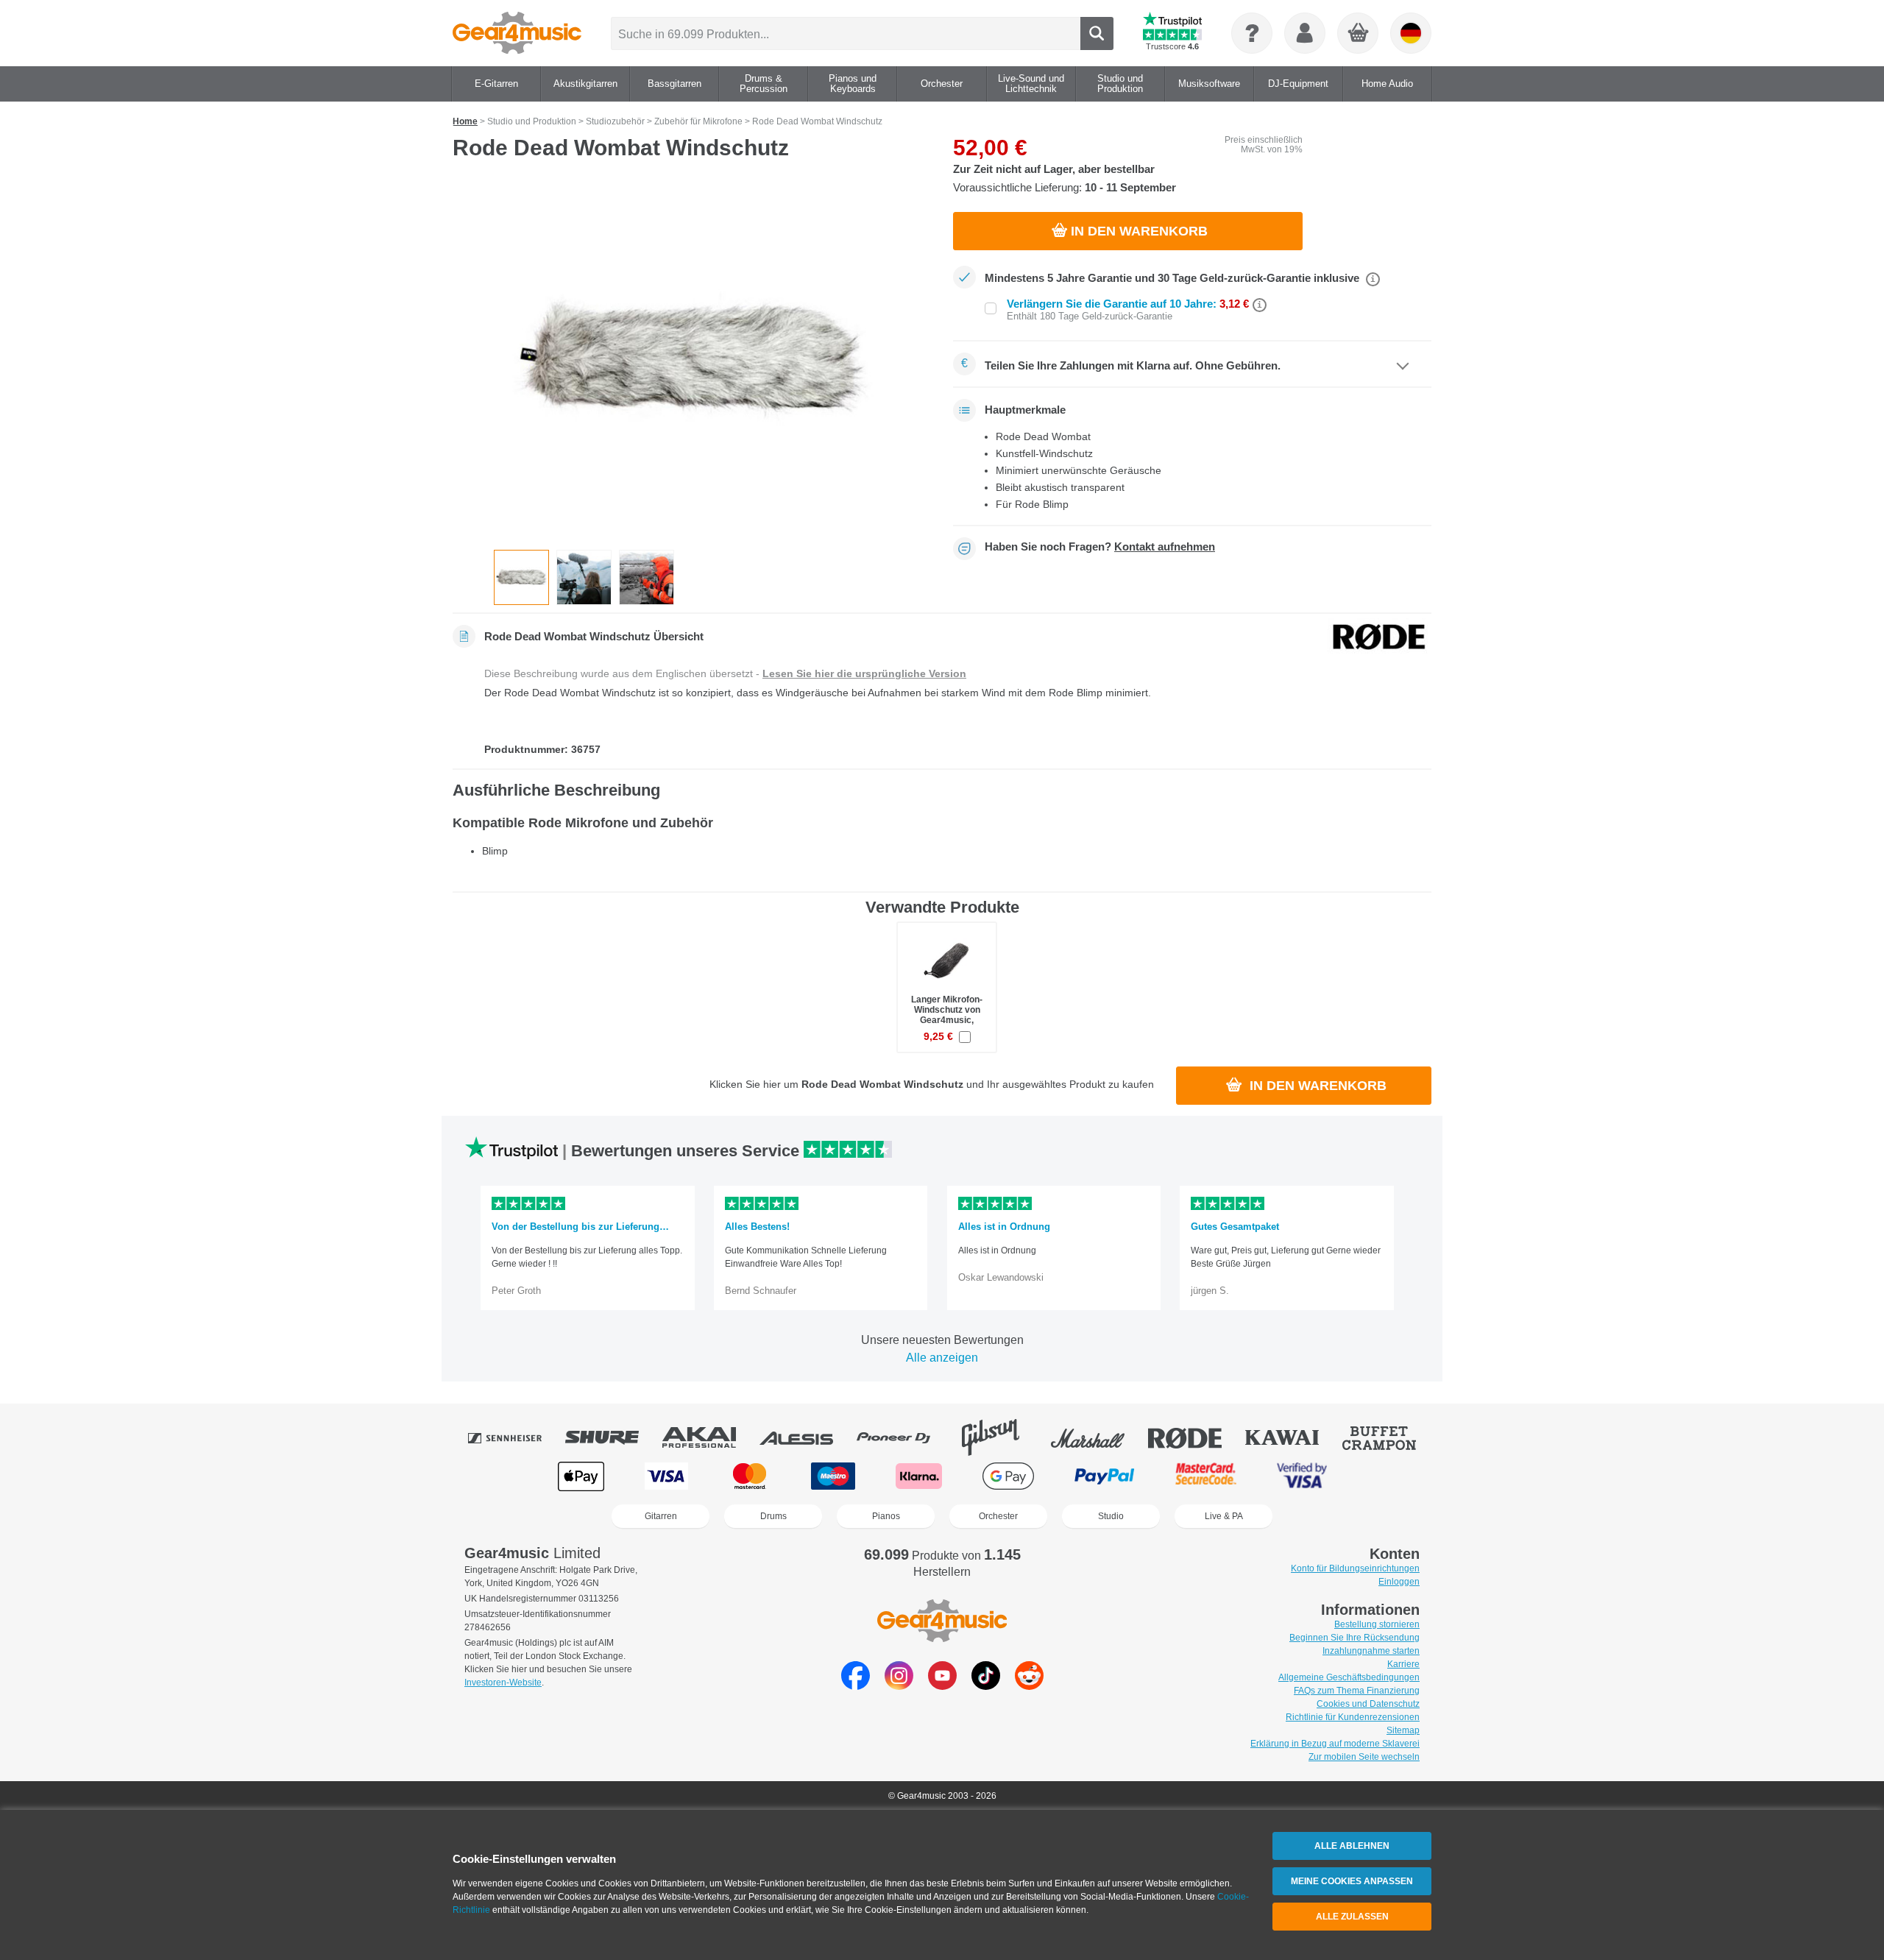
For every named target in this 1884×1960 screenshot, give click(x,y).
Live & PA (1224, 1516)
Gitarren (661, 1516)
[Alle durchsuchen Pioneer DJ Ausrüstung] (904, 1437)
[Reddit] (1029, 1686)
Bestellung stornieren (1377, 1624)
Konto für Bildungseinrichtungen (1355, 1568)
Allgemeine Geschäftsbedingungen (1349, 1677)
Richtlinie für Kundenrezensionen (1353, 1717)
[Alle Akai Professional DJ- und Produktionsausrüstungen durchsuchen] (709, 1437)
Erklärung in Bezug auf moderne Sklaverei (1335, 1744)
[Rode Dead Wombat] (692, 360)
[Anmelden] (1305, 33)
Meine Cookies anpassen (1352, 1881)
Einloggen (1399, 1582)
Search (1097, 33)
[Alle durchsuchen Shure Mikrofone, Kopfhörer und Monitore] (612, 1437)
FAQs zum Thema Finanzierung (1357, 1691)
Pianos (886, 1516)
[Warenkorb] (1359, 34)
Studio (1111, 1516)
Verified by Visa (1302, 1476)
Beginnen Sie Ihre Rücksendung (1354, 1638)
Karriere (1403, 1664)
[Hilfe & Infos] (1252, 33)
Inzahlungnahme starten (1371, 1651)
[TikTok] (986, 1686)
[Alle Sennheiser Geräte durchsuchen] (515, 1437)
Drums (773, 1516)
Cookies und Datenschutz (1368, 1704)
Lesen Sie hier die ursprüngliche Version (864, 673)
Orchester (998, 1516)
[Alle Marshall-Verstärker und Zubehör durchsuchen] (1098, 1437)
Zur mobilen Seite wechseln (1364, 1757)
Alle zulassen (1352, 1917)
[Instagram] (899, 1686)
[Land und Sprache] (1411, 33)
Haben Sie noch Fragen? (1100, 547)
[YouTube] (942, 1686)
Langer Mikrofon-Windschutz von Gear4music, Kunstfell (947, 1015)
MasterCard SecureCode (1206, 1476)
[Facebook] (856, 1686)
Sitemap (1403, 1730)
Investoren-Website (503, 1683)
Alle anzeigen (942, 1358)
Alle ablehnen (1352, 1846)
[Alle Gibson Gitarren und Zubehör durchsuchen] (1001, 1437)
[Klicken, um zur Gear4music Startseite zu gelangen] (517, 33)
